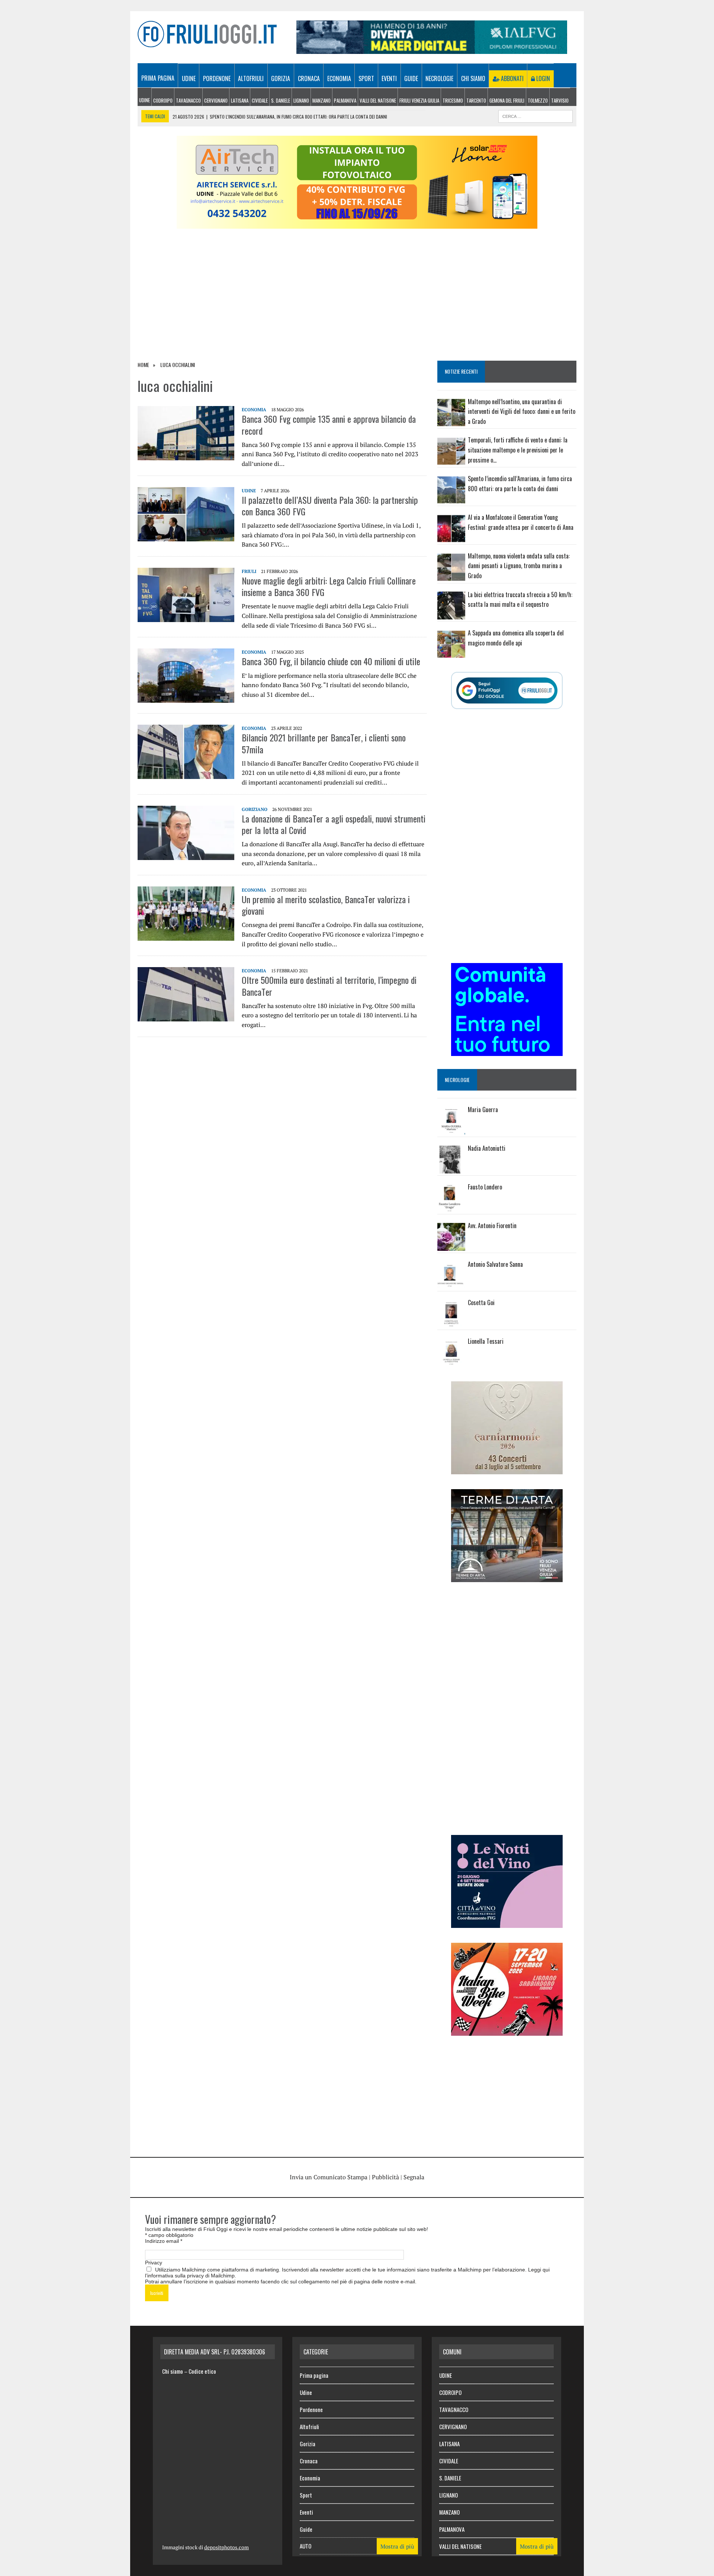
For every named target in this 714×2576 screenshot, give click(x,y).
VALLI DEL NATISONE (378, 100)
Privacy (154, 2263)
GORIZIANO (255, 809)
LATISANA (240, 100)
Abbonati (512, 78)
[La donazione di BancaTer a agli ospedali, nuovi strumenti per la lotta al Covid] (186, 855)
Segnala (414, 2177)
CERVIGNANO (216, 100)
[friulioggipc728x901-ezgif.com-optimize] (432, 49)
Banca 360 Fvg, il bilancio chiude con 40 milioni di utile (331, 661)
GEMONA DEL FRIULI (507, 100)
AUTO (305, 2546)
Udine (189, 78)
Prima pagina (158, 78)
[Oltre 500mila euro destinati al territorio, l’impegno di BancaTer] (186, 1017)
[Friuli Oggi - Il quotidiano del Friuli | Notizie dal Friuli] (207, 34)
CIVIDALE (260, 100)
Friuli (249, 571)
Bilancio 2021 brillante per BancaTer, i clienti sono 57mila (324, 743)
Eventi (389, 78)
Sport (366, 78)
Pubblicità (385, 2177)
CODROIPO (163, 100)
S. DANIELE (281, 100)
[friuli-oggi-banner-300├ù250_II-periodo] (507, 1051)
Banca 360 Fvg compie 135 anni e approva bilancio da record (329, 424)
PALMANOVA (345, 100)
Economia (339, 78)
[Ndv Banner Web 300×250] (507, 1923)
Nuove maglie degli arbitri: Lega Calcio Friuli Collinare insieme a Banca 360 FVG (329, 586)
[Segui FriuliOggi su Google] (507, 690)
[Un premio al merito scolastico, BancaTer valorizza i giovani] (186, 936)
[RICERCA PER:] (535, 115)
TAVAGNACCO (188, 100)
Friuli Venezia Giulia (419, 100)
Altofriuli (251, 78)
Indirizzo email (164, 2241)
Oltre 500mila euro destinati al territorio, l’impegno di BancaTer (329, 986)
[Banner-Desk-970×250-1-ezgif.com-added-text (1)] (357, 224)
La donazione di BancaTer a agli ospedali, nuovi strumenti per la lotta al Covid (334, 824)
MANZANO (321, 100)
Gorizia (281, 78)
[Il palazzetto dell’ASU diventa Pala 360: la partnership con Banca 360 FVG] (186, 536)
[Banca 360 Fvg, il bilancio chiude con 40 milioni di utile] (186, 698)
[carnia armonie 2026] (507, 1469)
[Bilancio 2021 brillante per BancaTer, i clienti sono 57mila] (186, 774)
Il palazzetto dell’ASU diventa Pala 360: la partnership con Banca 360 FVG (330, 505)
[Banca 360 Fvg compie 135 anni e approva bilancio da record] (186, 455)
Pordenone (217, 78)
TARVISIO (560, 100)
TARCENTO (476, 100)
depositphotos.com (226, 2547)
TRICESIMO (453, 100)
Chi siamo (473, 78)
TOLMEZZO (538, 100)
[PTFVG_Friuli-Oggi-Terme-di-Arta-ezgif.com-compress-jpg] (507, 1577)
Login (542, 78)
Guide (411, 78)
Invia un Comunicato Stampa (329, 2177)
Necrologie (439, 78)
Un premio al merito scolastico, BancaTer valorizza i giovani (326, 905)
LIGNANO (301, 100)
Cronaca (309, 78)
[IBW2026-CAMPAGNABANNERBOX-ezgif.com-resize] (507, 2031)
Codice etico (202, 2371)
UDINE (144, 100)
